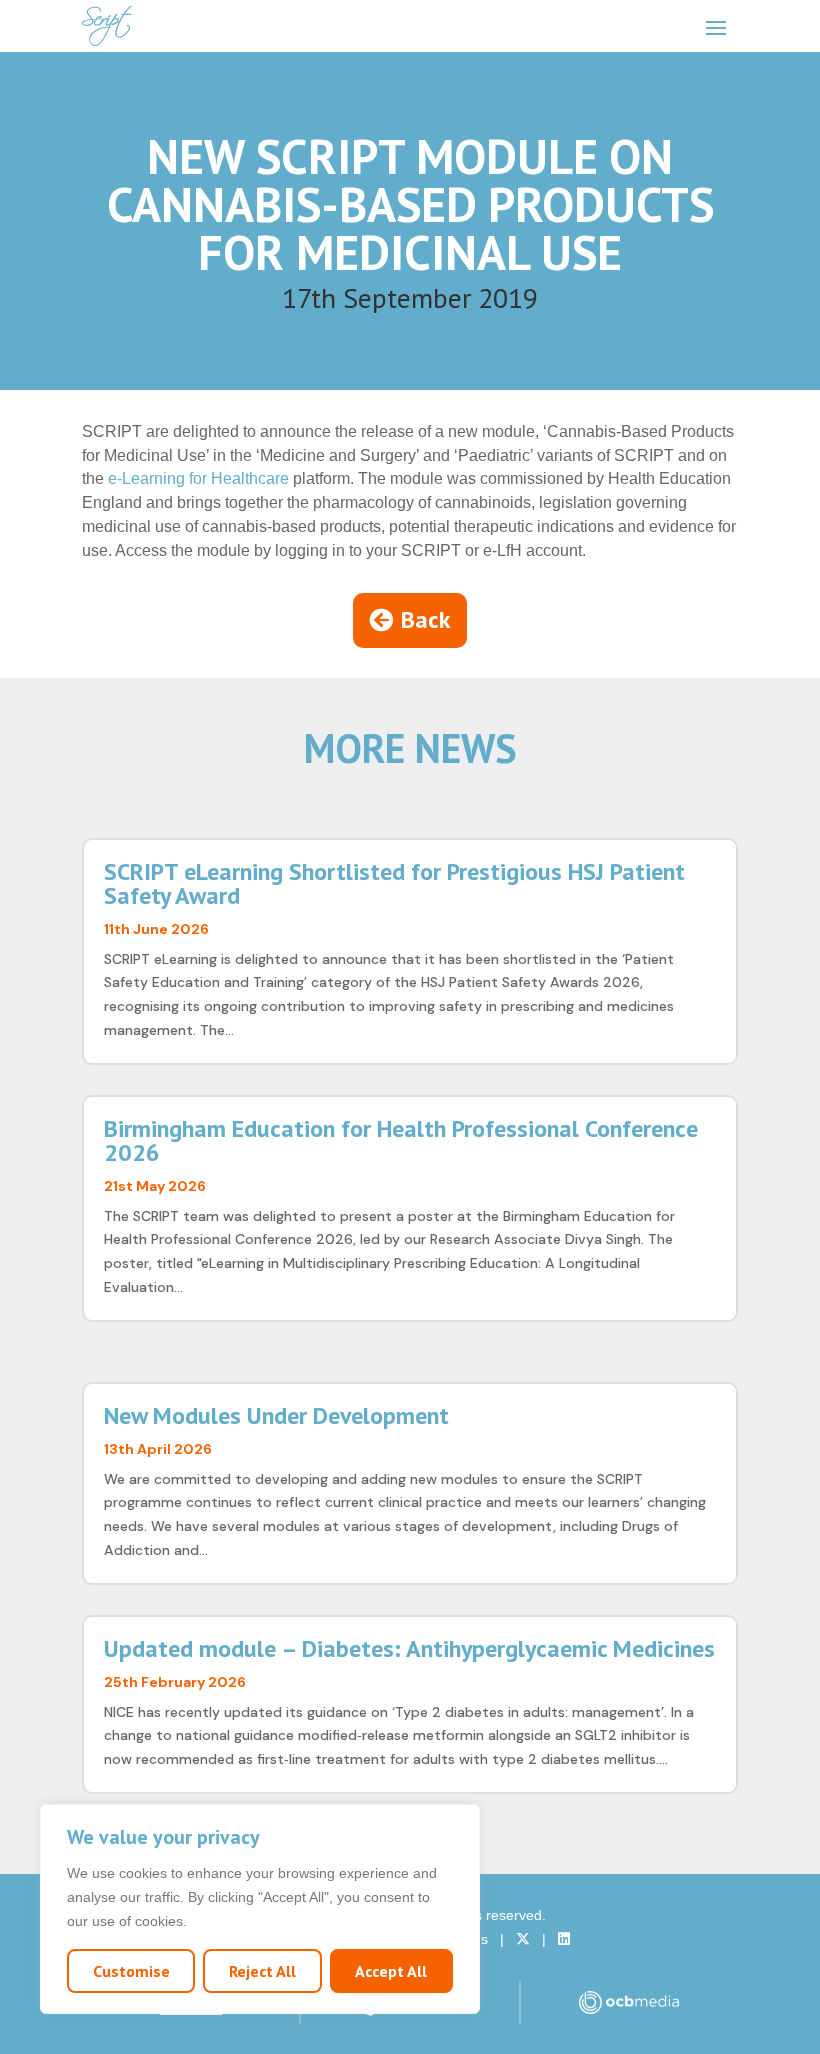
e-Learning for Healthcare (198, 478)
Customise (131, 1971)
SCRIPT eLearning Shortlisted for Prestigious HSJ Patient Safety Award (394, 883)
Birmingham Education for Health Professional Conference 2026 (401, 1140)
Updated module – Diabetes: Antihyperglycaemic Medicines (409, 1648)
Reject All (262, 1971)
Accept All (391, 1971)
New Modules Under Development (276, 1415)
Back (426, 619)
